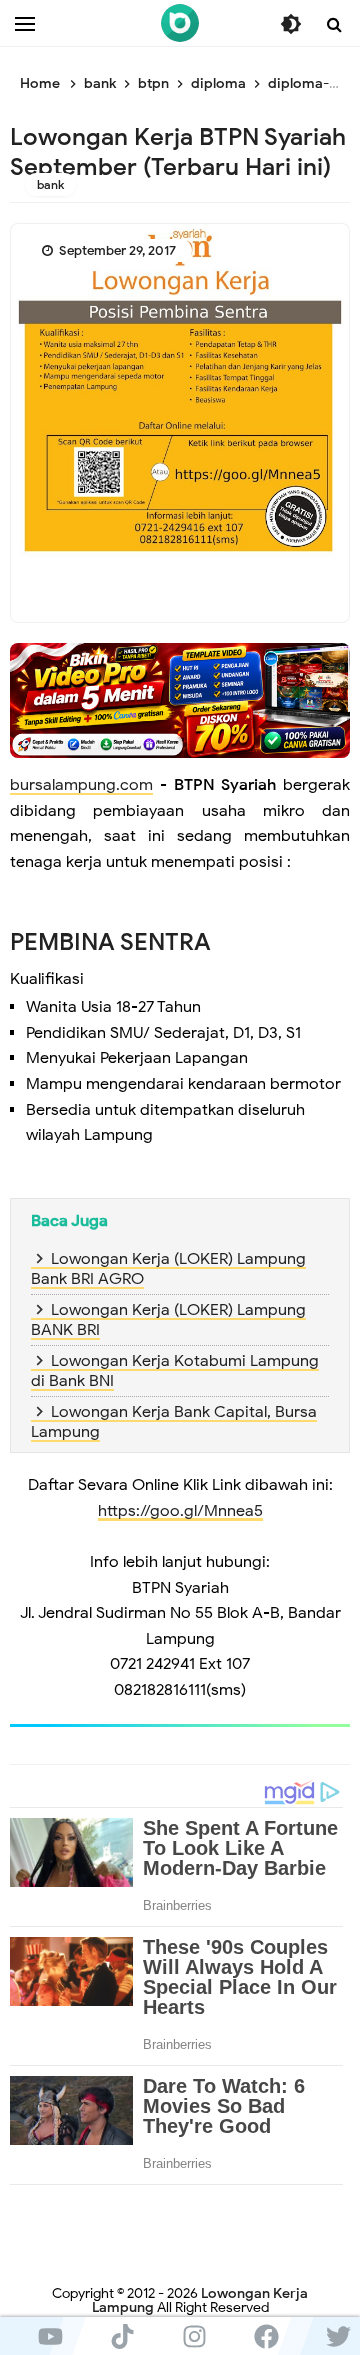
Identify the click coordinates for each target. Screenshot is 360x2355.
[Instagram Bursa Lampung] (194, 2336)
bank (50, 184)
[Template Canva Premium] (180, 700)
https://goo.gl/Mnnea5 (180, 1511)
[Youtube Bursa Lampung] (50, 2336)
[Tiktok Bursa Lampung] (122, 2336)
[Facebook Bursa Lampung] (266, 2336)
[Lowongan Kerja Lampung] (180, 23)
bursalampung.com (81, 785)
